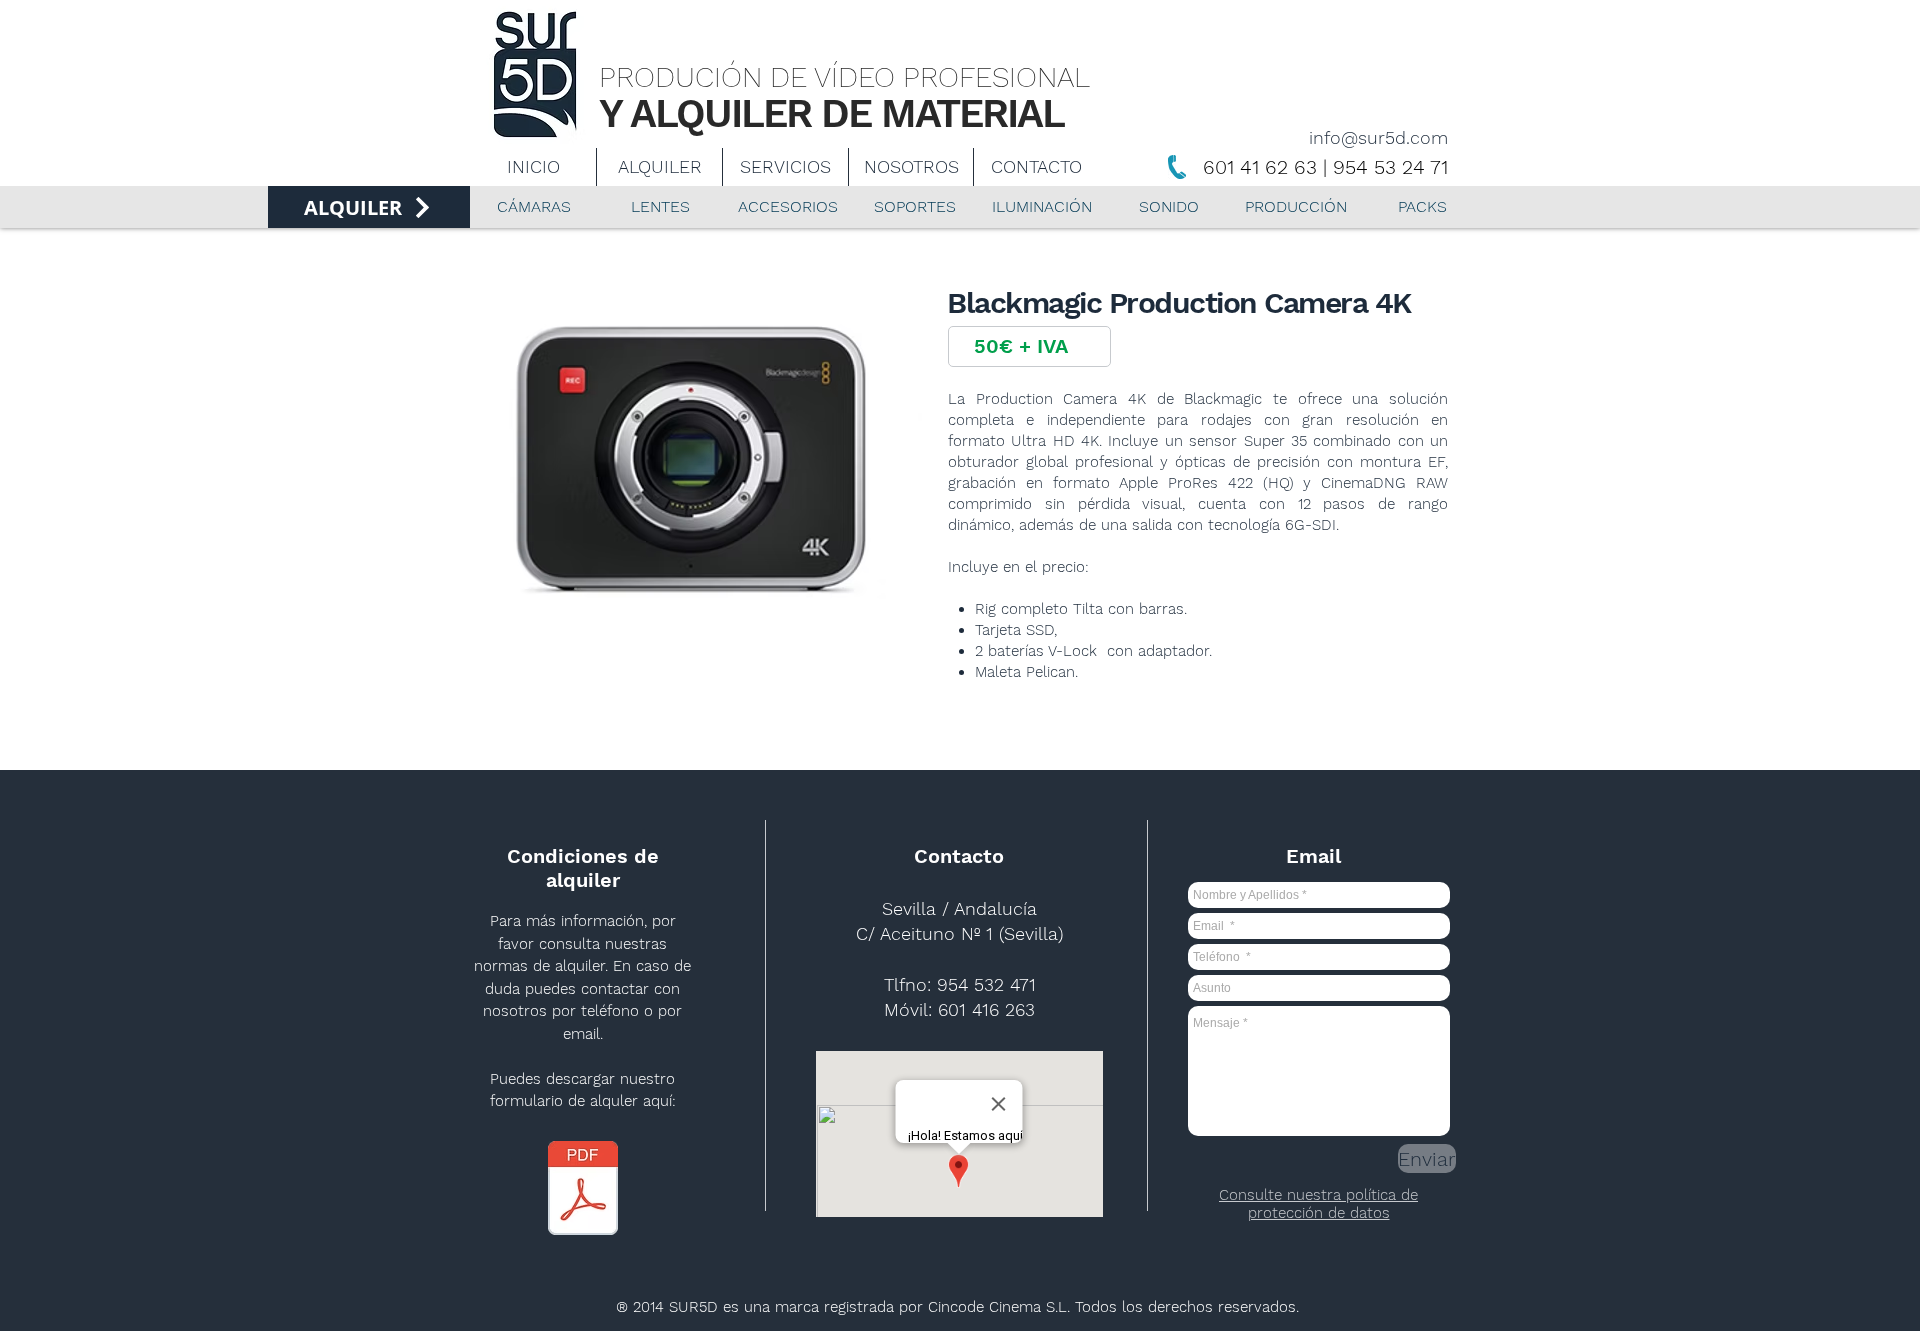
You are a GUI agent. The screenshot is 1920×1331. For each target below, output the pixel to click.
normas (501, 966)
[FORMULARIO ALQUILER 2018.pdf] (582, 1190)
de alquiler (566, 966)
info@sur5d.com (1378, 137)
